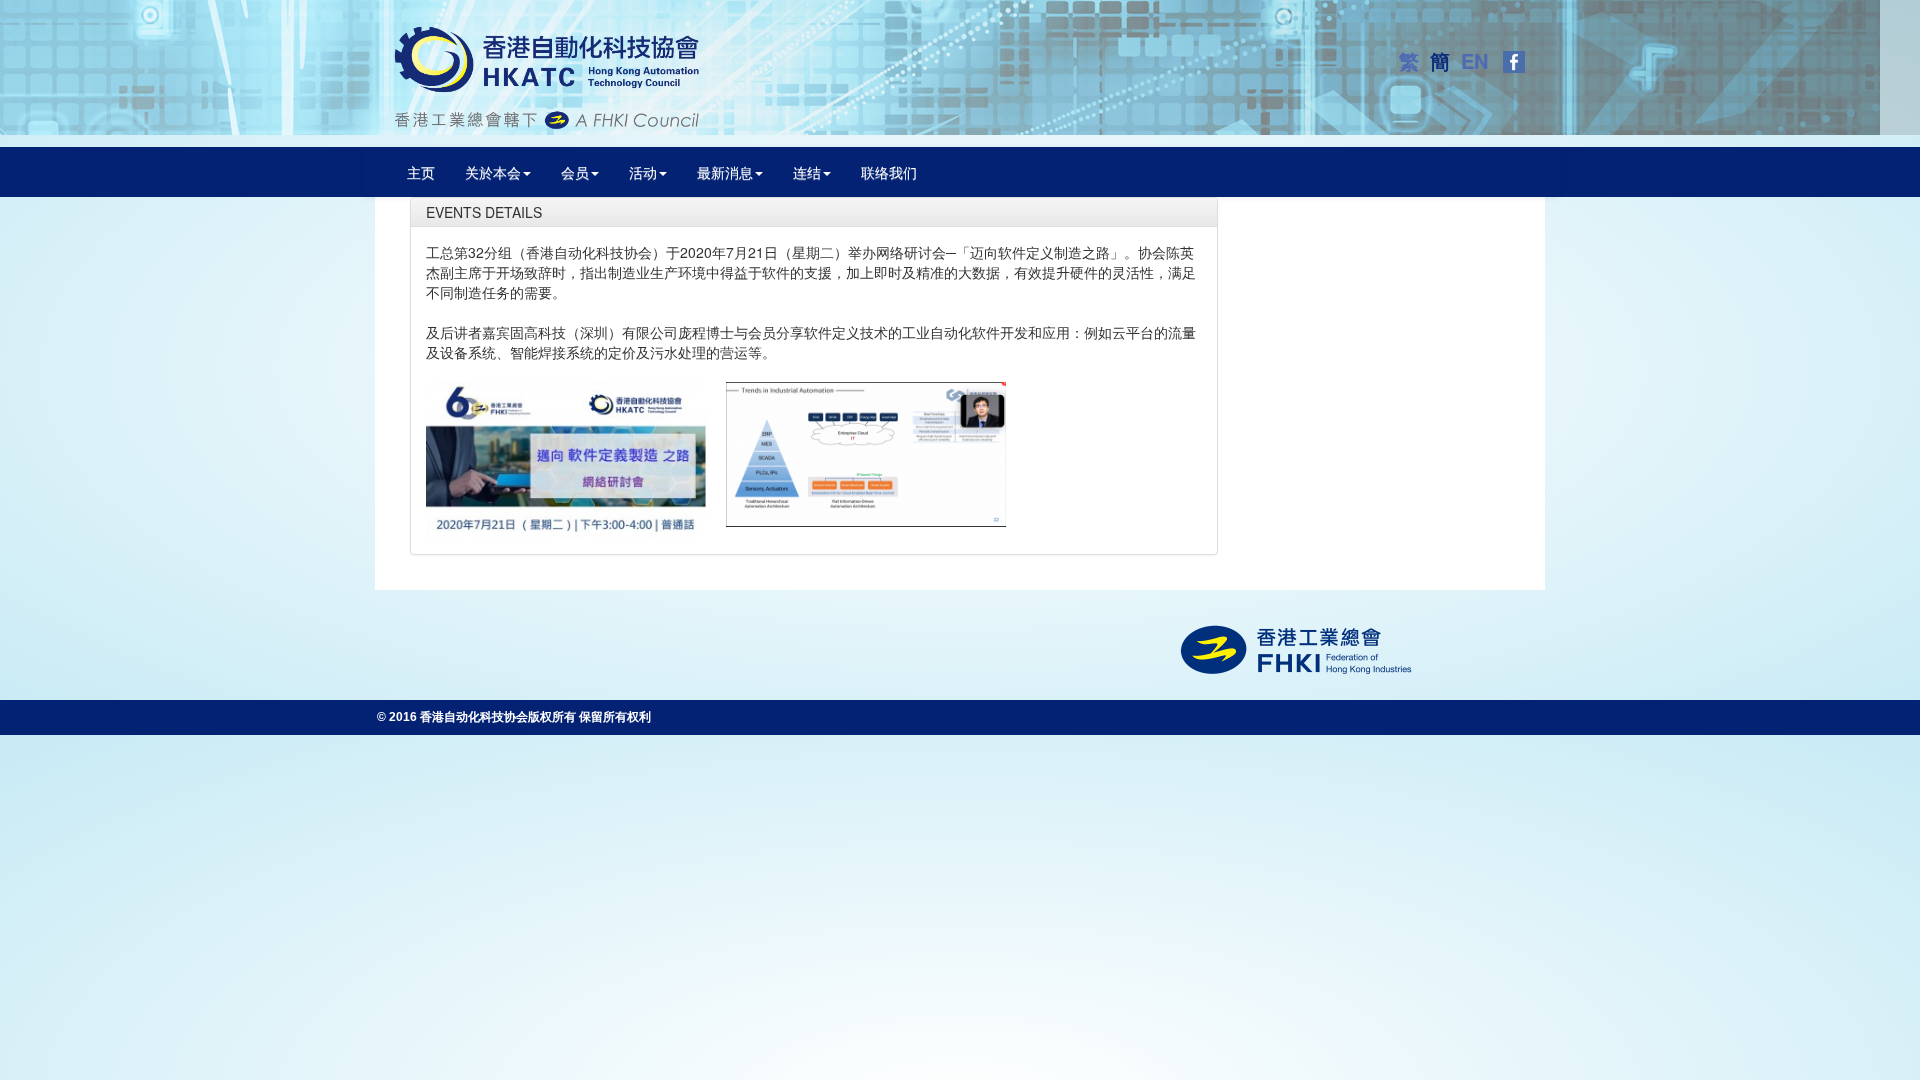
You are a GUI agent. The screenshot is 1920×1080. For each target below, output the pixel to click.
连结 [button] (807, 172)
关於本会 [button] (493, 172)
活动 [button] (643, 172)
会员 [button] (575, 172)
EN (1477, 60)
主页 (421, 172)
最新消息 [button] (725, 172)
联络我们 (889, 172)
